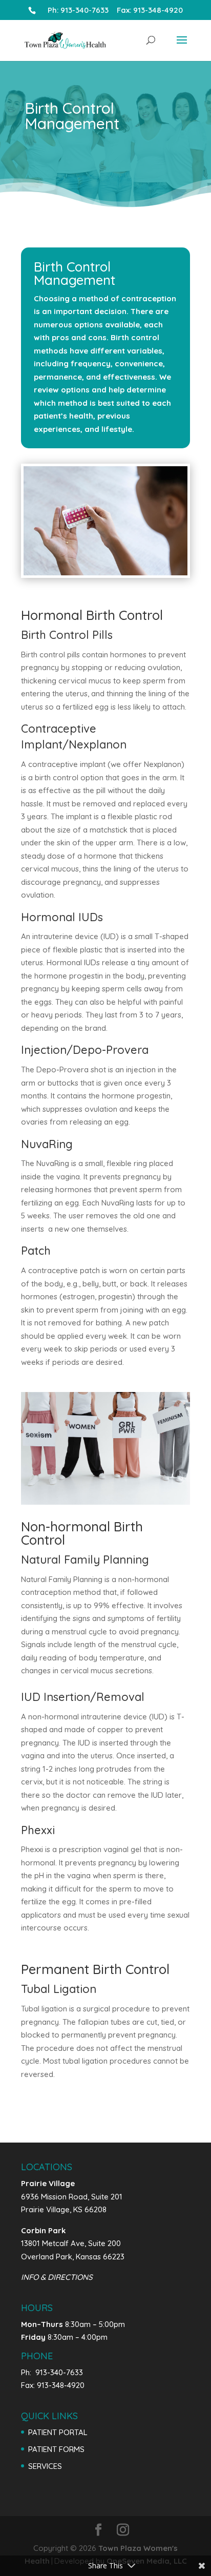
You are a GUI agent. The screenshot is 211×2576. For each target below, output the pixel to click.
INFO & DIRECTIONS (57, 2277)
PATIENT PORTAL (58, 2432)
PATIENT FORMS (56, 2449)
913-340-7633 (88, 10)
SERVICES (45, 2466)
